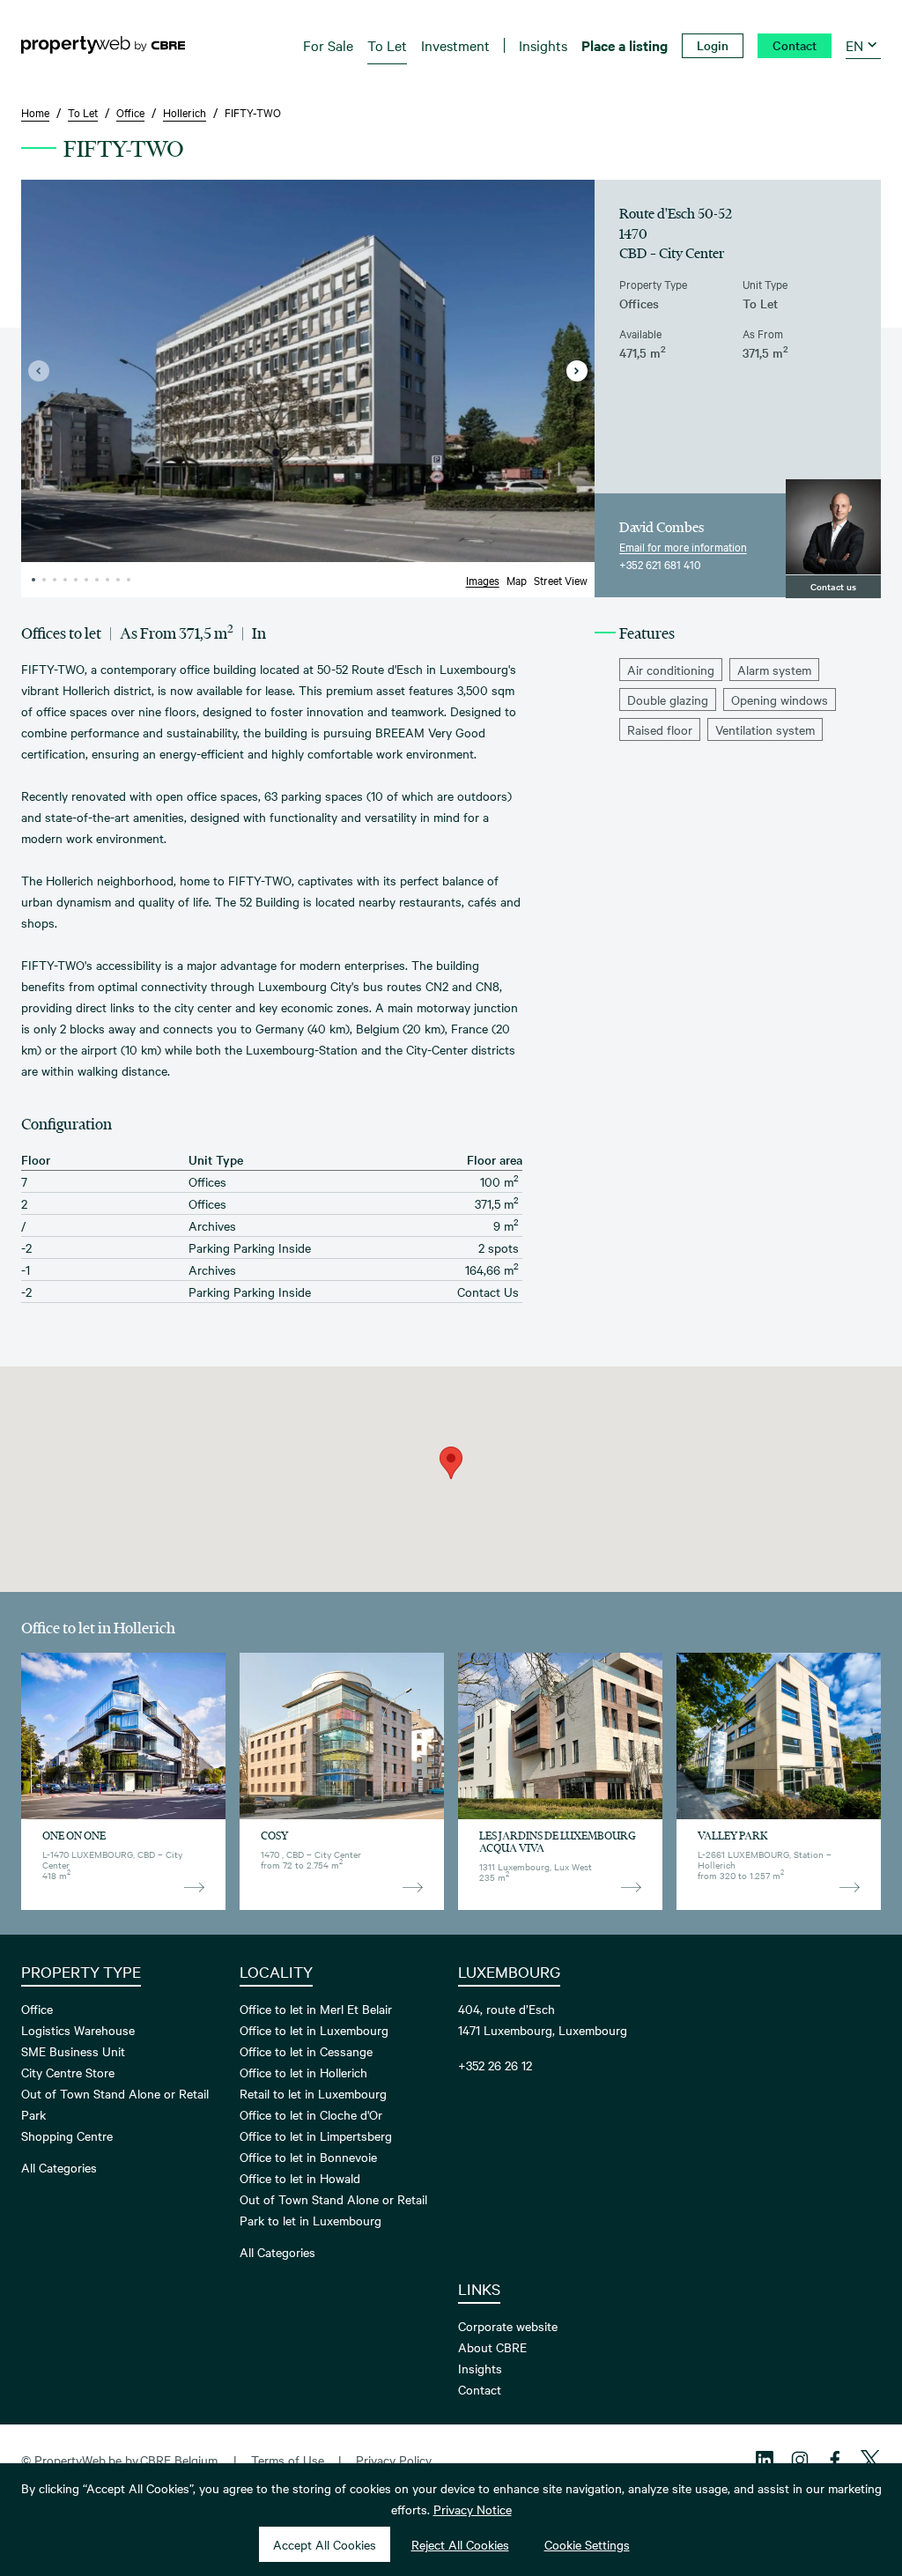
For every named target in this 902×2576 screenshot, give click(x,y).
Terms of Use (288, 2460)
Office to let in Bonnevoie (308, 2157)
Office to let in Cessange (306, 2051)
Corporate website (508, 2326)
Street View (561, 580)
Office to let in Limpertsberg (316, 2136)
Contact (480, 2389)
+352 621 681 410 (660, 564)
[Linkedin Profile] (765, 2460)
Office (37, 2009)
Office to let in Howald (300, 2178)
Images (483, 580)
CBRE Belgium (179, 2460)
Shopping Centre (67, 2136)
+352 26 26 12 (495, 2065)
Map (517, 580)
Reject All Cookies (460, 2544)
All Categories (59, 2167)
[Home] (103, 45)
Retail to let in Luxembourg (313, 2093)
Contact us (833, 586)
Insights (480, 2368)
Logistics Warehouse (78, 2030)
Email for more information (683, 546)
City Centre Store (68, 2072)
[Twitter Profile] (870, 2460)
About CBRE (492, 2347)
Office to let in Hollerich (303, 2072)
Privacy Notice (473, 2509)
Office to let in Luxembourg (314, 2030)
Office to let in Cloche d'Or (311, 2114)
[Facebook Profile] (835, 2460)
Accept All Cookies (325, 2544)
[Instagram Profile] (800, 2460)
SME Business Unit (73, 2051)
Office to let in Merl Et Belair (316, 2009)
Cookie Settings (587, 2544)
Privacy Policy (394, 2460)
